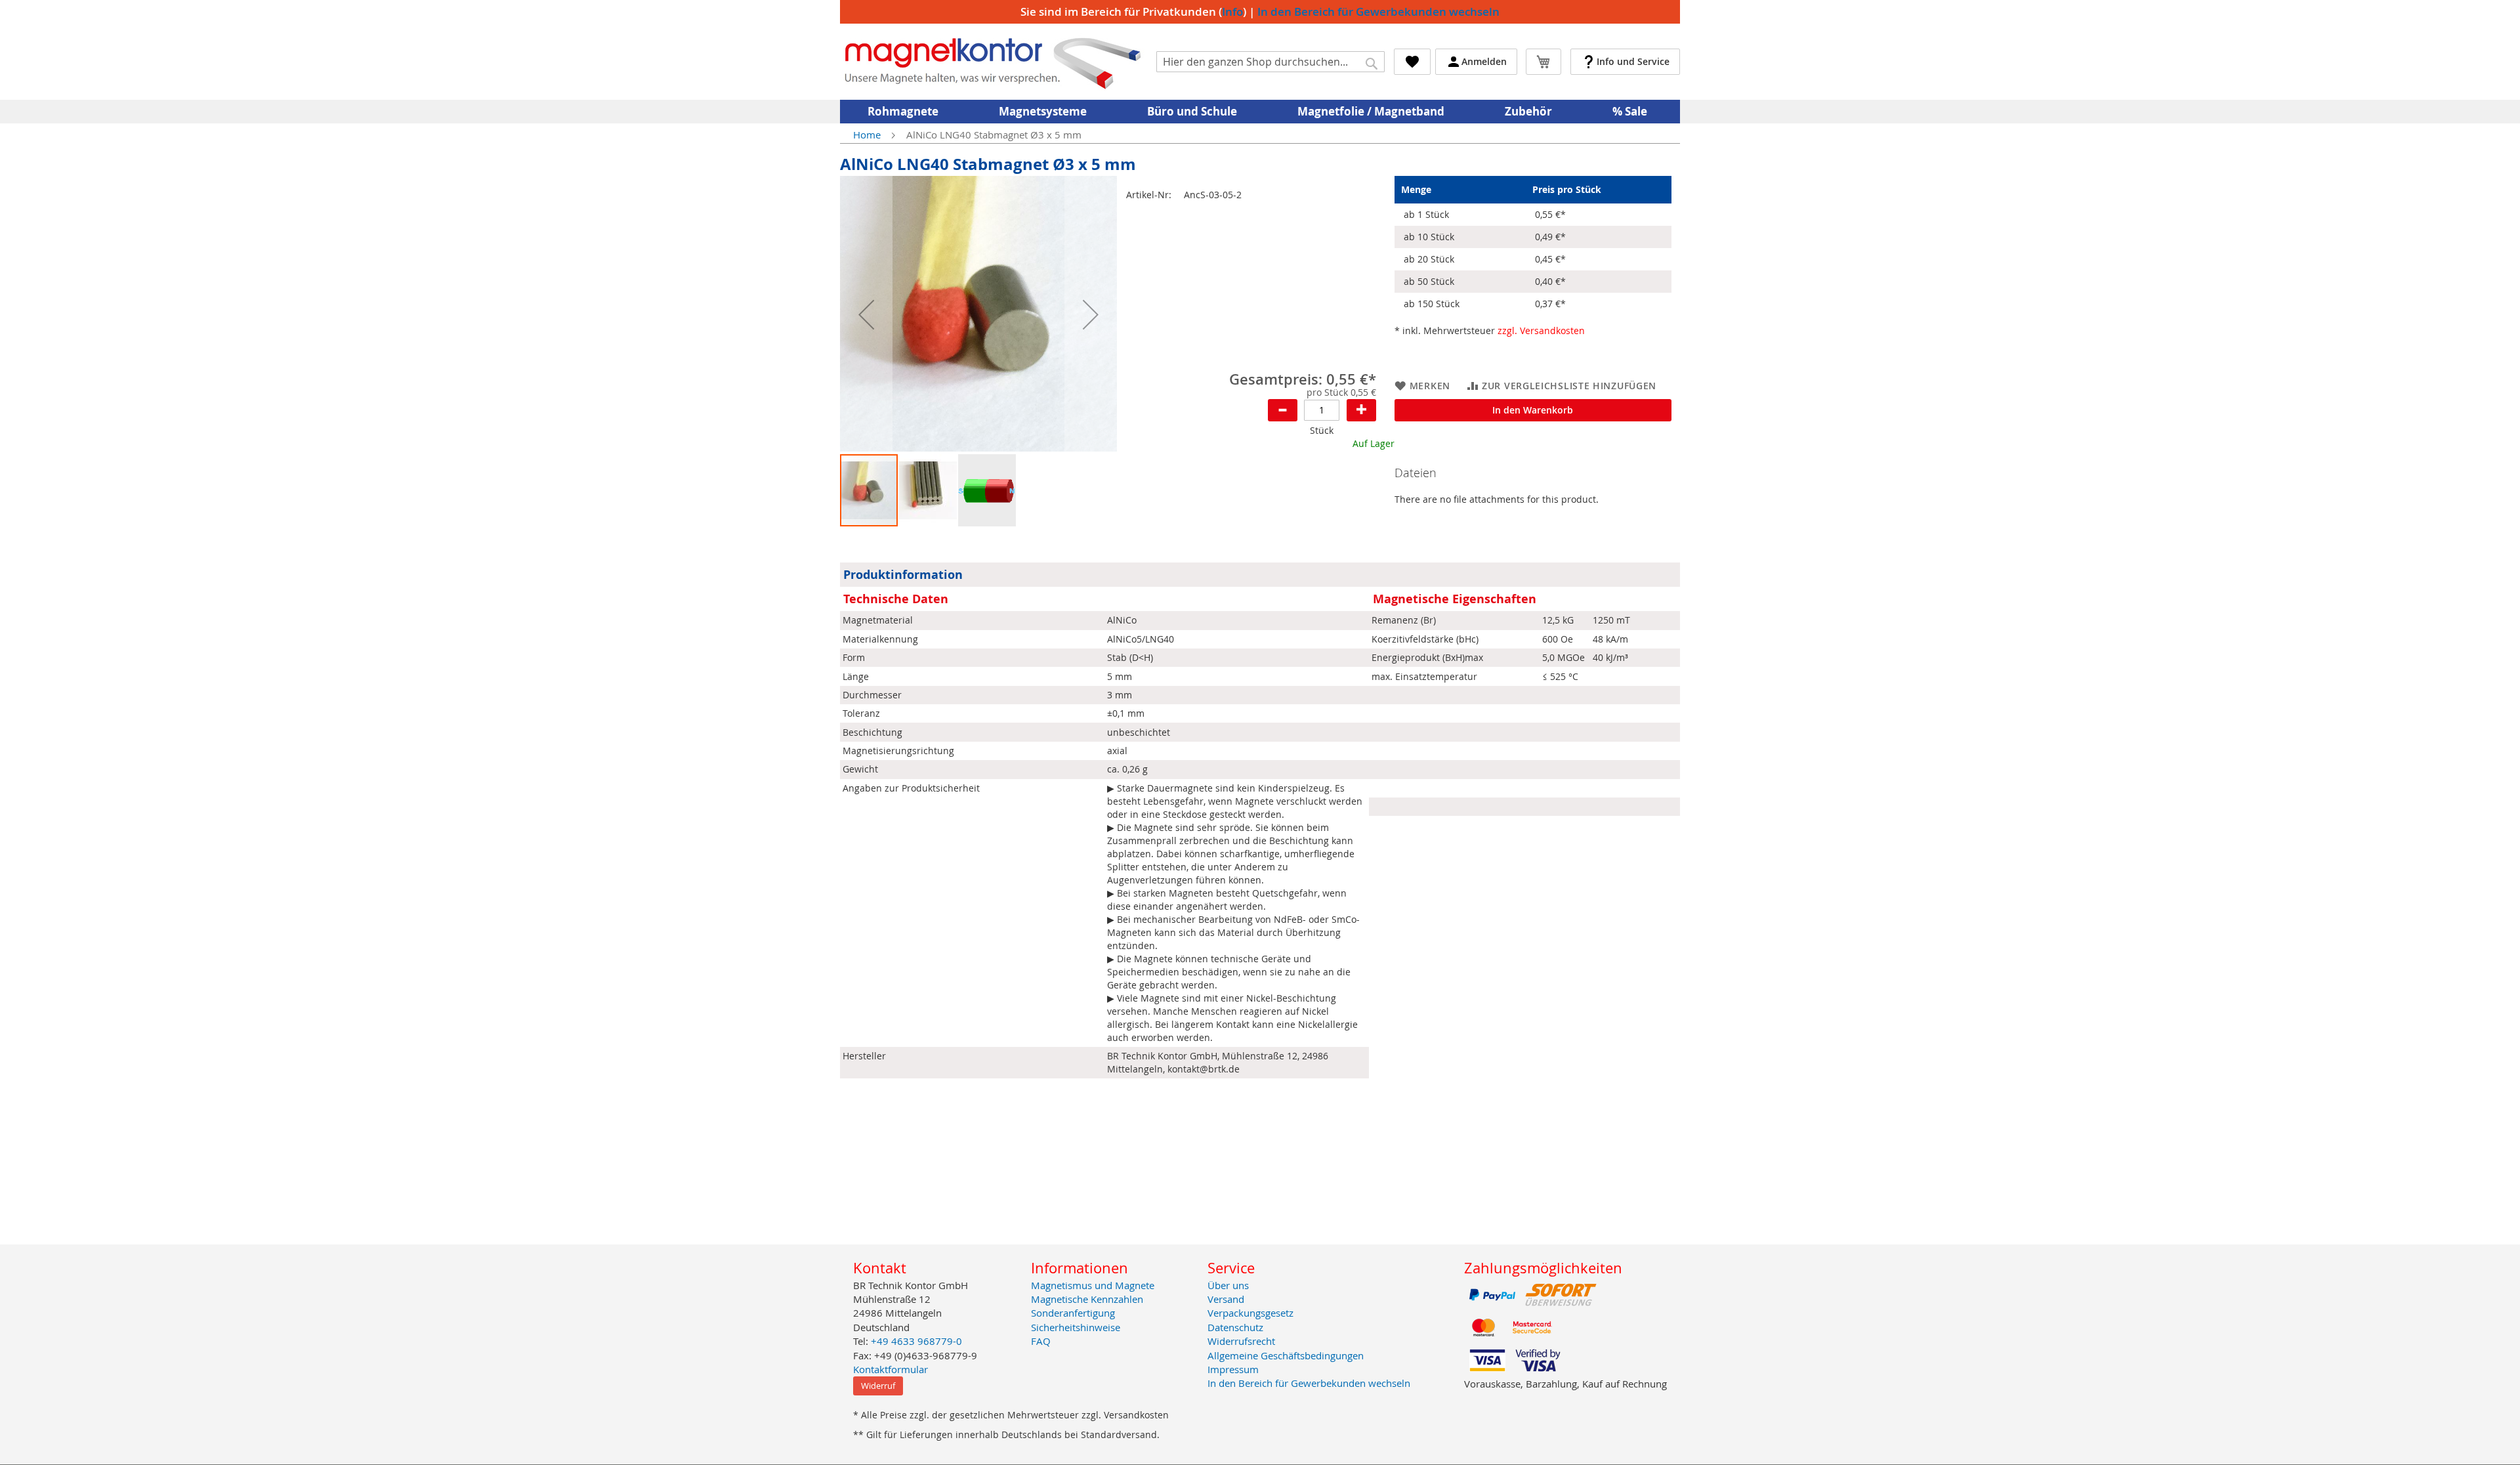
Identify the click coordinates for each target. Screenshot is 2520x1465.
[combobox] (1270, 62)
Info (1232, 11)
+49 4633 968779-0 (916, 1341)
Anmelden (1484, 61)
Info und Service (1633, 61)
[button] (866, 314)
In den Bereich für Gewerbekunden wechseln (1378, 11)
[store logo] (993, 62)
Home (867, 135)
